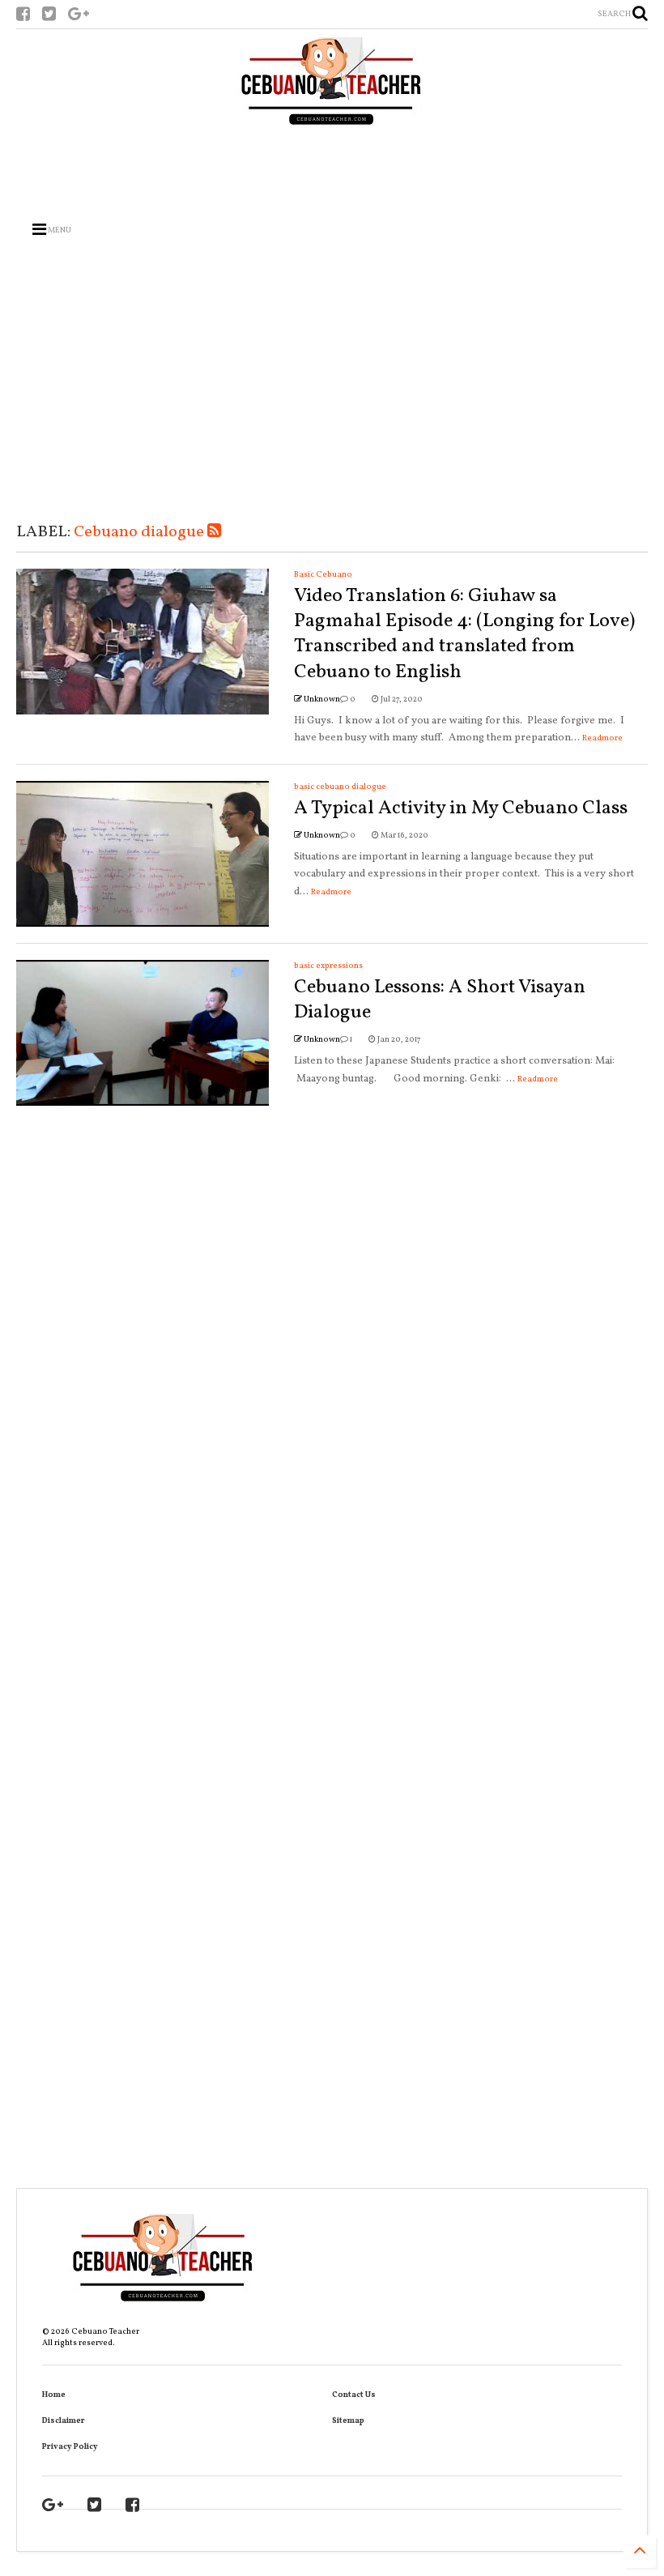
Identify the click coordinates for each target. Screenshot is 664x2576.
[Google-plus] (79, 16)
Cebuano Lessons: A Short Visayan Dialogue (440, 1000)
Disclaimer (64, 2420)
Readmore (602, 738)
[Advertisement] (332, 168)
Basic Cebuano (323, 574)
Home (54, 2395)
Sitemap (348, 2420)
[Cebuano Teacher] (332, 85)
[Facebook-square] (23, 16)
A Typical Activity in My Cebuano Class (461, 808)
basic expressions (328, 966)
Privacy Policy (70, 2446)
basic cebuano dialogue (340, 787)
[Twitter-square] (49, 16)
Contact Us (354, 2395)
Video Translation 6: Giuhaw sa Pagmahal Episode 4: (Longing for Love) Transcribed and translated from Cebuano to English (464, 634)
